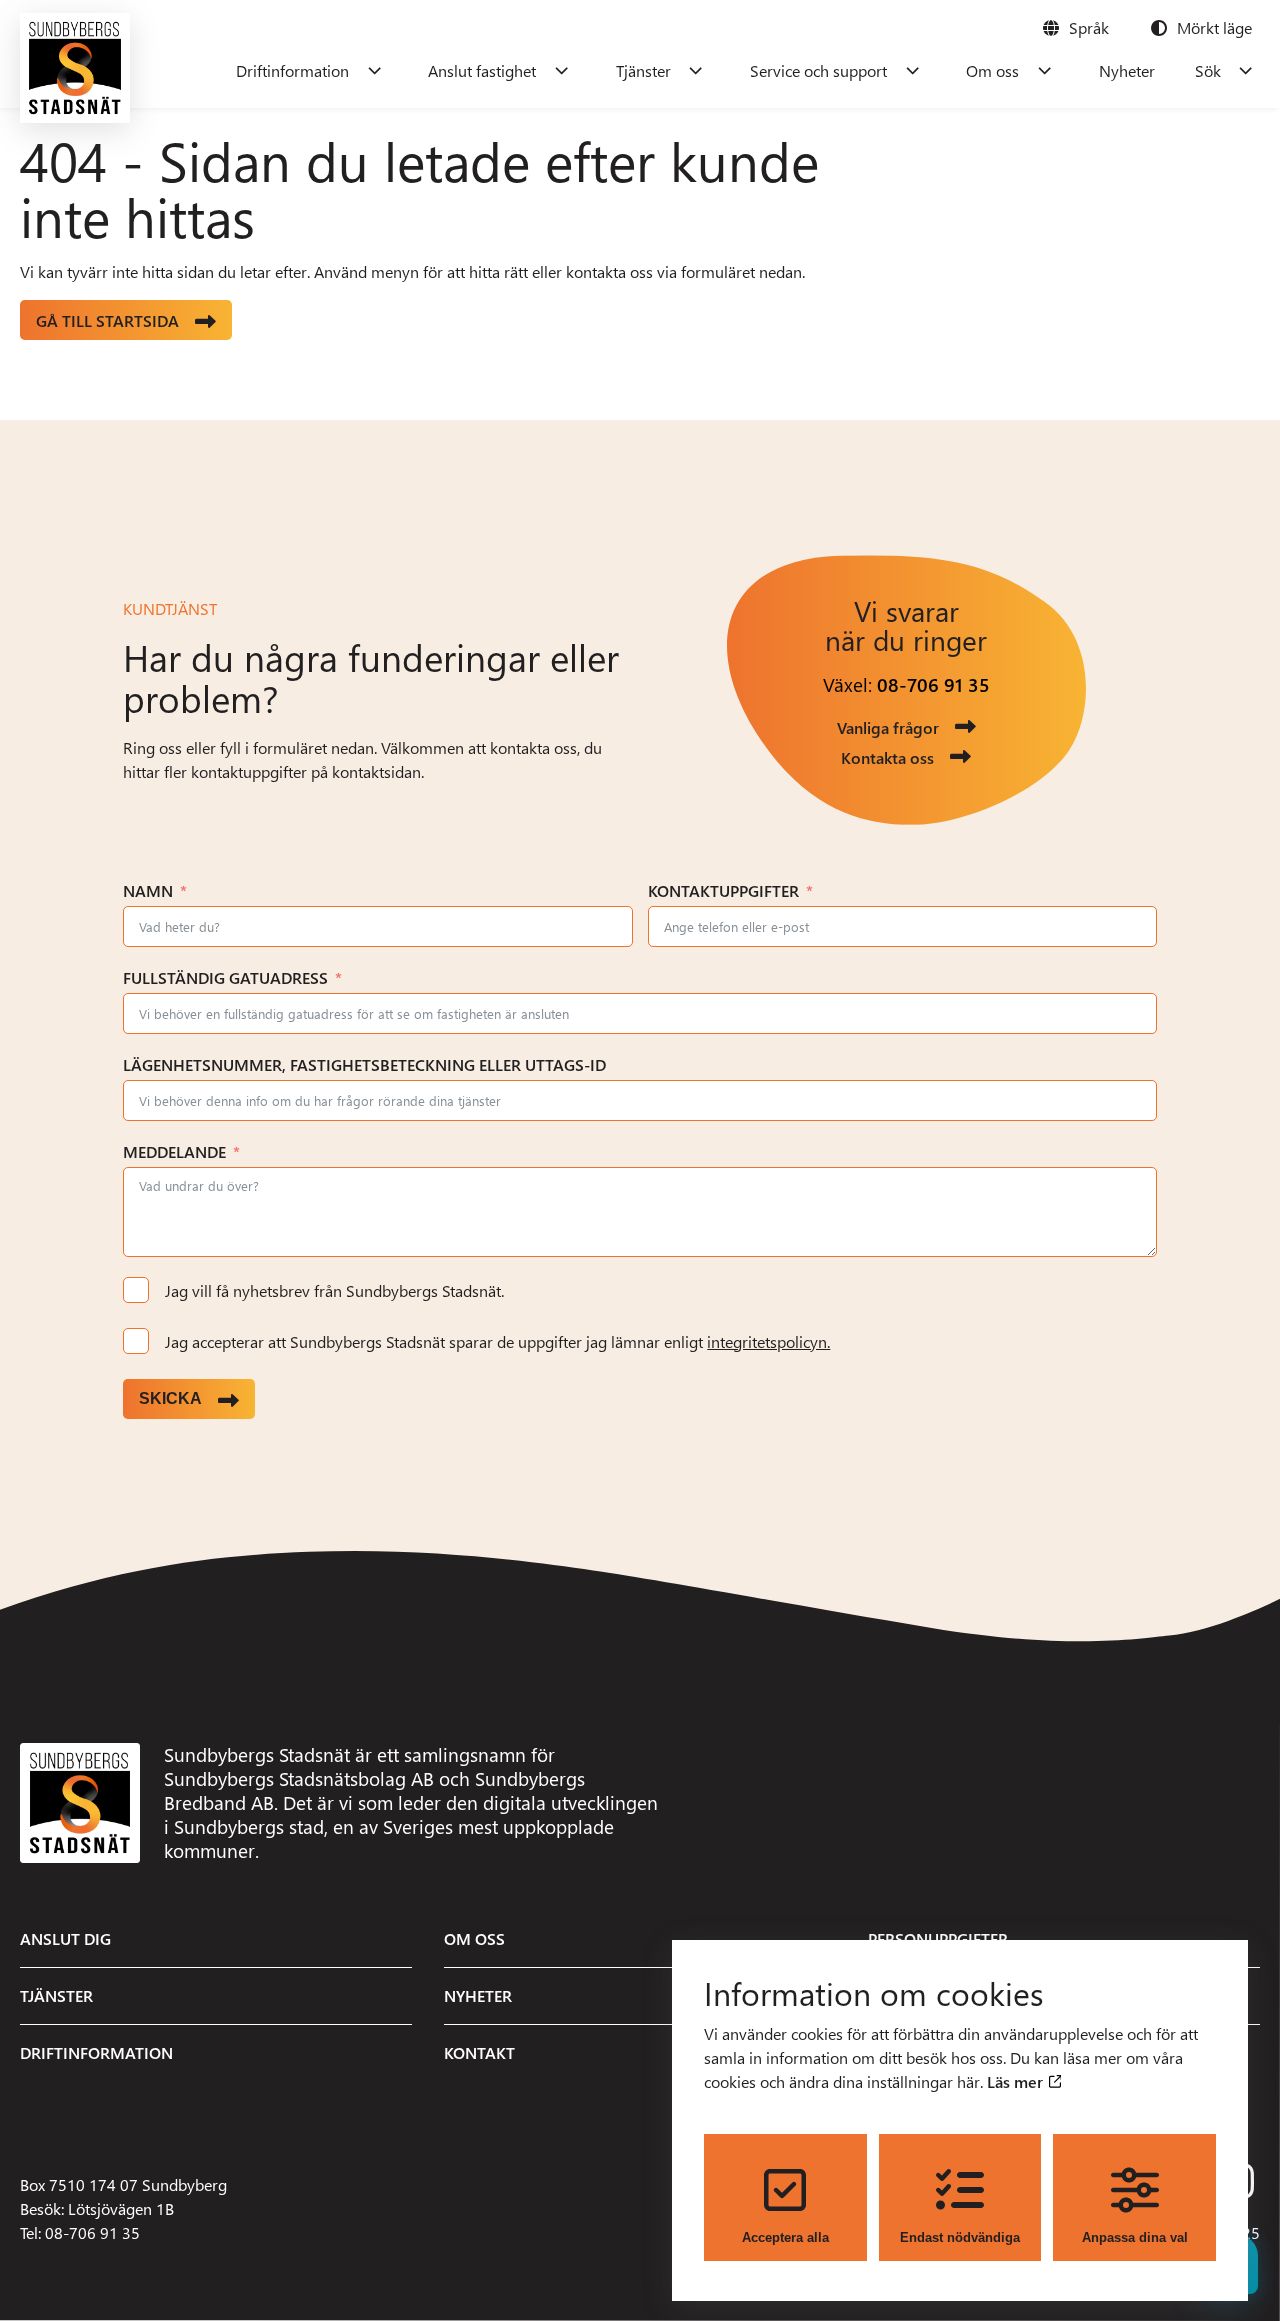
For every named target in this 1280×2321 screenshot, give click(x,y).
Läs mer (1017, 2081)
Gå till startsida (107, 320)
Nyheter (1127, 70)
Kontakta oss (887, 757)
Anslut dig (65, 1938)
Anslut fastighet (482, 70)
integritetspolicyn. (768, 1341)
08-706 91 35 (933, 684)
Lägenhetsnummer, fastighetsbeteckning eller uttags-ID (364, 1064)
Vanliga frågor (888, 727)
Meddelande (174, 1151)
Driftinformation (292, 70)
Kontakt (479, 2052)
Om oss (992, 70)
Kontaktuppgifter (723, 890)
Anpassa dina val (1135, 2237)
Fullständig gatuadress (225, 977)
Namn (148, 890)
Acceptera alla (785, 2237)
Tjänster (643, 70)
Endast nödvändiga (960, 2237)
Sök (1208, 70)
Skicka (170, 1398)
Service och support (818, 70)
